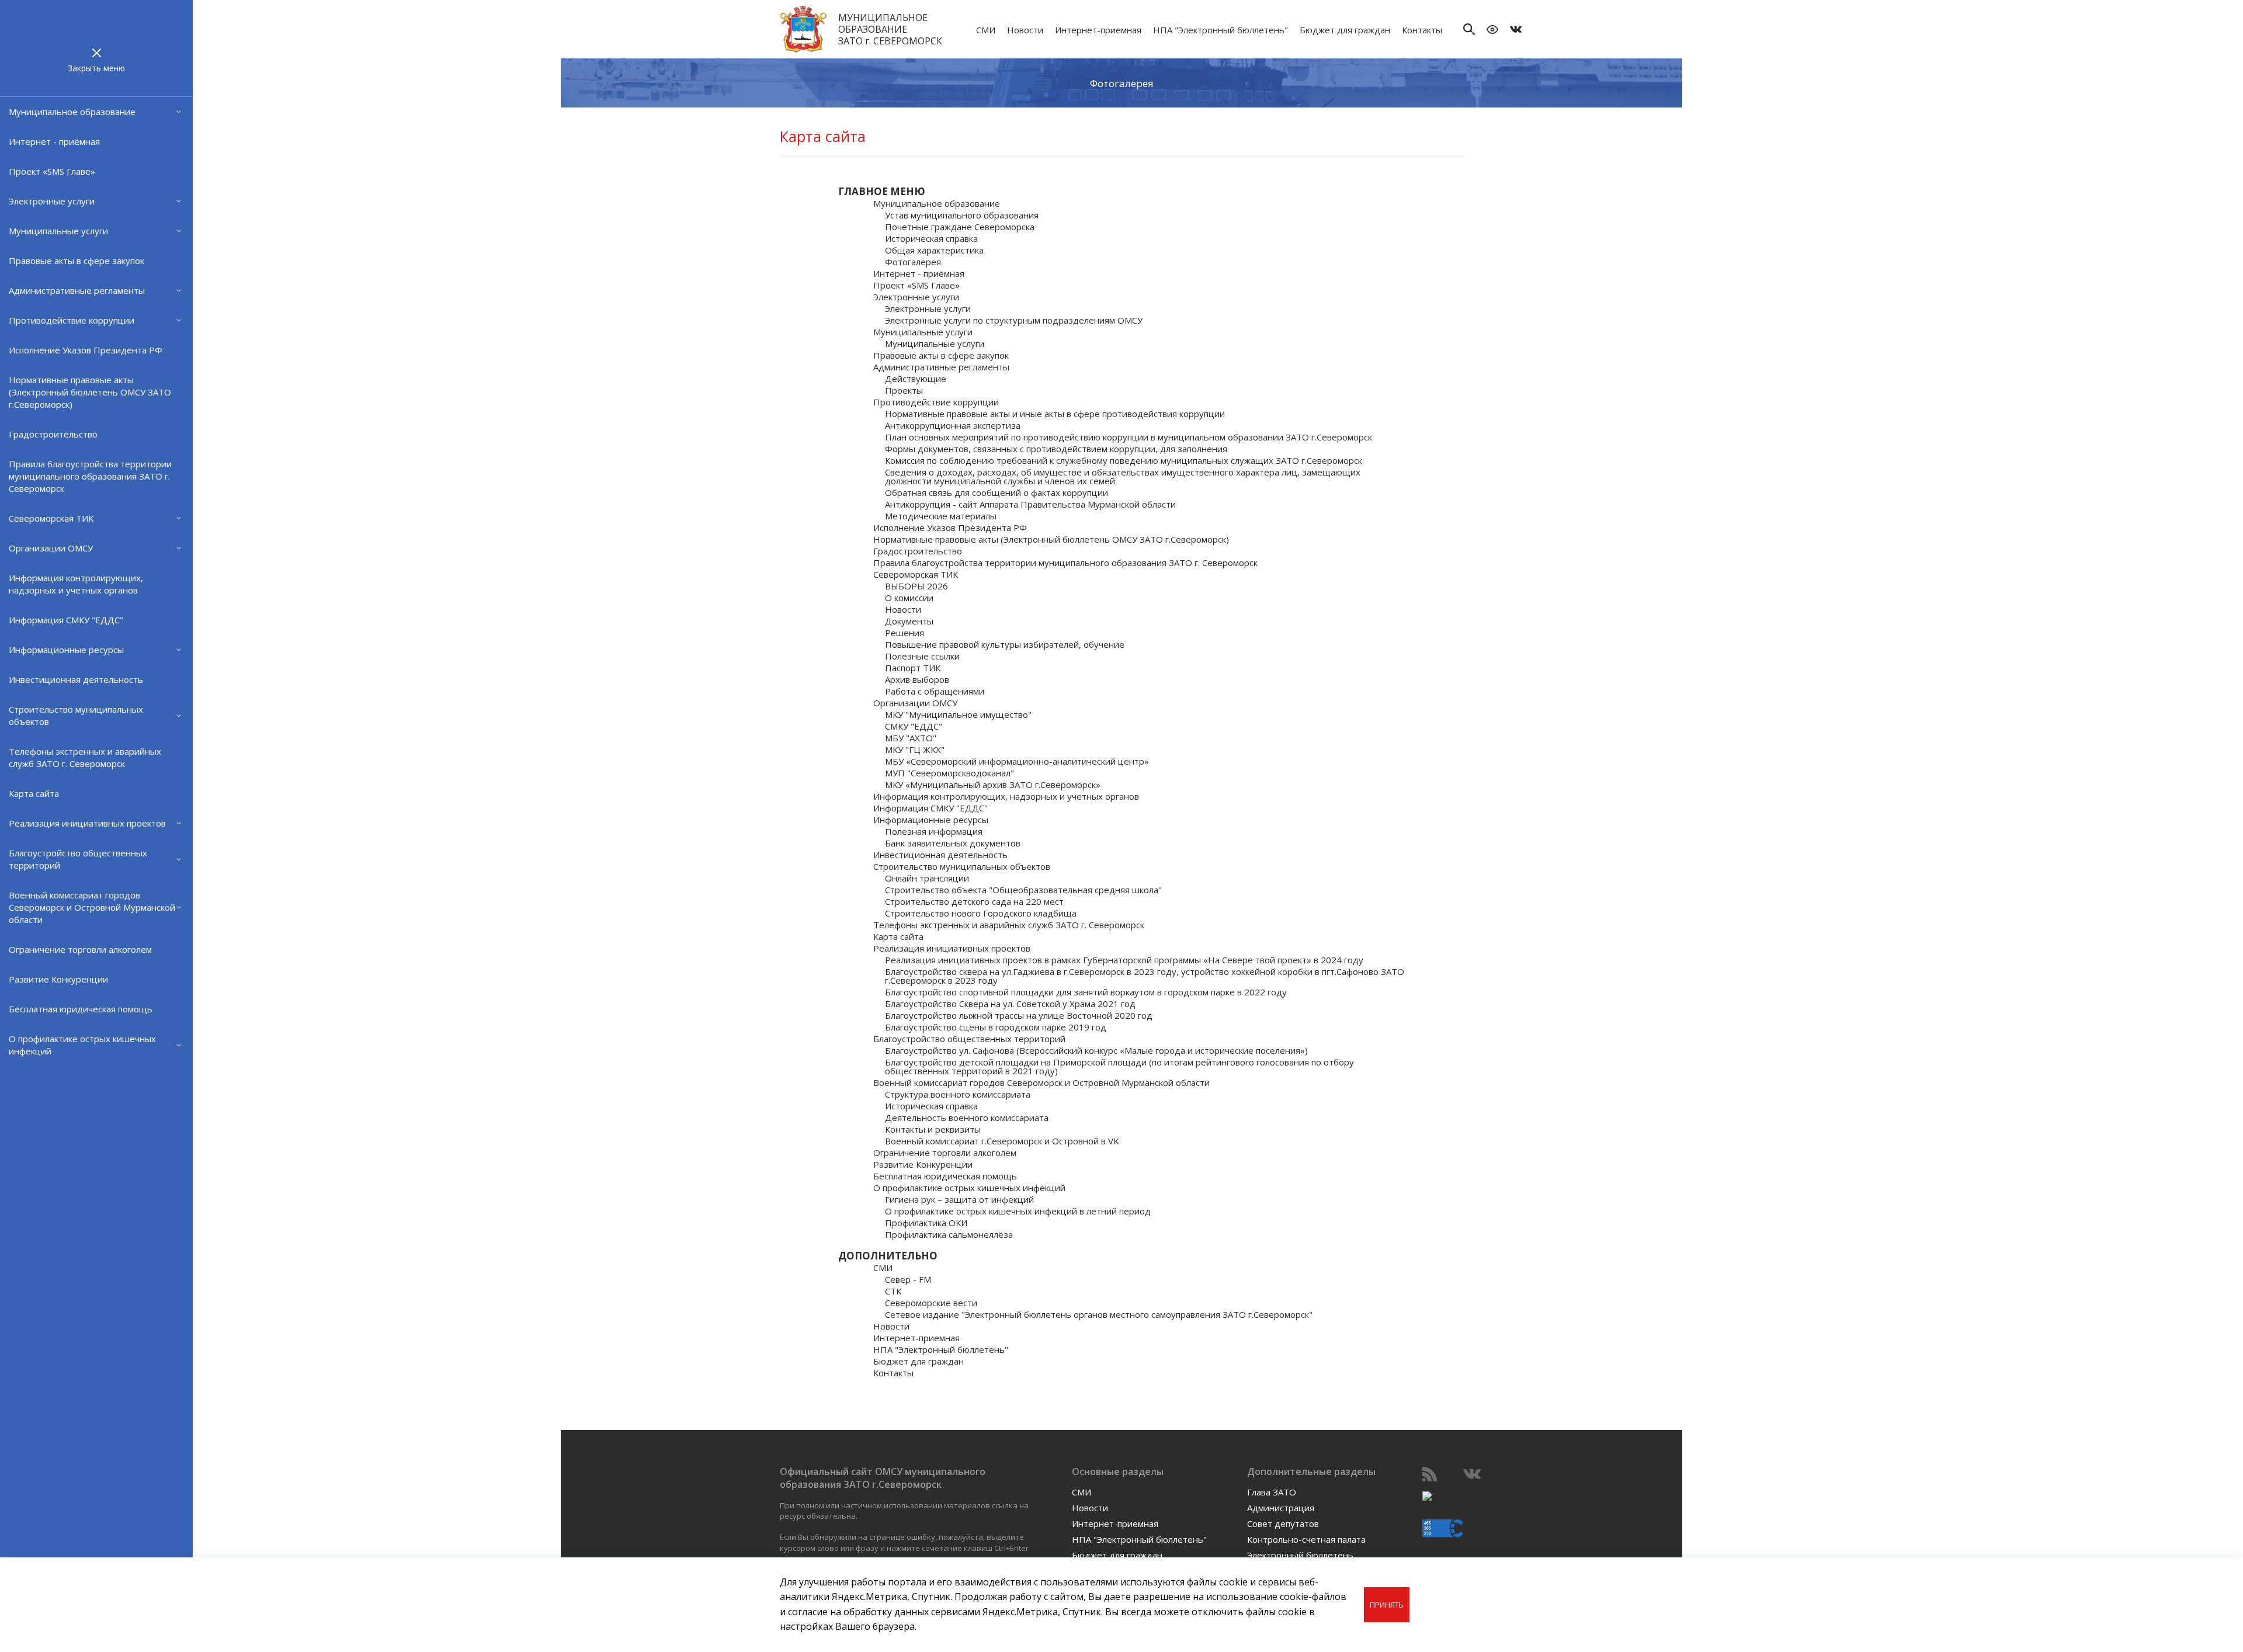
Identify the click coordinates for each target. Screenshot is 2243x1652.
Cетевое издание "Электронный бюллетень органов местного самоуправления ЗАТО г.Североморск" (1099, 1315)
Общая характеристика (934, 250)
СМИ (986, 30)
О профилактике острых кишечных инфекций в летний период (1018, 1211)
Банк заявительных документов (953, 843)
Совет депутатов (1283, 1523)
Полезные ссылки (922, 656)
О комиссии (909, 598)
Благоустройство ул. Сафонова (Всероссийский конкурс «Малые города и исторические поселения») (1096, 1051)
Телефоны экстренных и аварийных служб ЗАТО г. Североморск (85, 757)
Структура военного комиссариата (958, 1094)
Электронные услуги (52, 201)
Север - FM (908, 1280)
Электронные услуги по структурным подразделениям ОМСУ (1014, 320)
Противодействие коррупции (72, 320)
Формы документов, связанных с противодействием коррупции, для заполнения (1056, 449)
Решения (905, 633)
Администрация (1281, 1508)
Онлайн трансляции (927, 878)
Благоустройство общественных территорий (78, 859)
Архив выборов (917, 680)
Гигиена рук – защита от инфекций (959, 1200)
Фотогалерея (1122, 83)
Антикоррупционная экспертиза (953, 426)
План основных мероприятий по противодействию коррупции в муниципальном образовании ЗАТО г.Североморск (1129, 437)
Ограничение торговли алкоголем (80, 949)
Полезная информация (934, 832)
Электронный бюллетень (1300, 1555)
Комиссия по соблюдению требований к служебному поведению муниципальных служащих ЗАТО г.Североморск (1124, 461)
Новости (1025, 30)
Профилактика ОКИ (926, 1223)
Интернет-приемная (1098, 30)
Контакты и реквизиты (933, 1129)
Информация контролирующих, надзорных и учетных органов (76, 584)
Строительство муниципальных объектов (76, 715)
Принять (1387, 1605)
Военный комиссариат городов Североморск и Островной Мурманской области (92, 907)
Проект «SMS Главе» (52, 171)
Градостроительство (53, 434)
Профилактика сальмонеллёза (949, 1235)
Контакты (1422, 30)
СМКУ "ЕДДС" (914, 726)
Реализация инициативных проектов (87, 823)
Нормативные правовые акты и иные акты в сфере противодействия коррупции (1055, 414)
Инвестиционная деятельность (76, 679)
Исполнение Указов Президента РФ (86, 350)
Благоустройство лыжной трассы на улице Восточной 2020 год (1019, 1016)
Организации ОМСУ (51, 548)
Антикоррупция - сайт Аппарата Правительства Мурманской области (1030, 504)
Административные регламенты (77, 290)
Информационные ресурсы (66, 650)
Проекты (904, 391)
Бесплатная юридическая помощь (81, 1009)
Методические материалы (941, 516)
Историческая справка (931, 239)
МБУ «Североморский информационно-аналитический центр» (1017, 761)
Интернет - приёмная (54, 141)
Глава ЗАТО (1272, 1492)
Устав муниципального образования (962, 215)
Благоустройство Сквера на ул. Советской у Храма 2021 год (1010, 1004)
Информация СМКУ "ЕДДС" (66, 620)
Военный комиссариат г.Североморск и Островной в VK (1002, 1141)
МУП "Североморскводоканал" (949, 773)
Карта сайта (34, 793)
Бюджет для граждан (1345, 30)
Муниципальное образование (72, 112)
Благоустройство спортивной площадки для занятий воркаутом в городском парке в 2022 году (1086, 992)
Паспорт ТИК (913, 668)
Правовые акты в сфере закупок (77, 261)
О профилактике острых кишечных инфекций (82, 1045)
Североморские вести (931, 1303)
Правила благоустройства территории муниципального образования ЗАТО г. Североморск (90, 476)
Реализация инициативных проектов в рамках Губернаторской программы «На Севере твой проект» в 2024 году (1124, 960)
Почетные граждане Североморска (960, 227)
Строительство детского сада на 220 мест (974, 902)
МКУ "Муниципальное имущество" (958, 715)
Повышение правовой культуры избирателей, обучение (1005, 645)
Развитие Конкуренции (58, 979)
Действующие (916, 379)
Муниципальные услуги (58, 231)
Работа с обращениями (935, 691)
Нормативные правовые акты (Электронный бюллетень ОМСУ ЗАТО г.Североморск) (90, 392)
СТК (893, 1291)
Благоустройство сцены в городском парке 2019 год (996, 1027)
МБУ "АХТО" (911, 738)
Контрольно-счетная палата (1306, 1539)
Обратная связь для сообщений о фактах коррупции (996, 493)
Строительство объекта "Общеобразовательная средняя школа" (1023, 890)
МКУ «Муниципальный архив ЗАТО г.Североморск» (993, 785)
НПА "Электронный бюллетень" (1221, 30)
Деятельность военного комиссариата (967, 1118)
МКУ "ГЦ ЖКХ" (915, 750)
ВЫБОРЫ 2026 (916, 586)
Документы (909, 621)
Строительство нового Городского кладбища (981, 913)
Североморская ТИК (51, 518)
